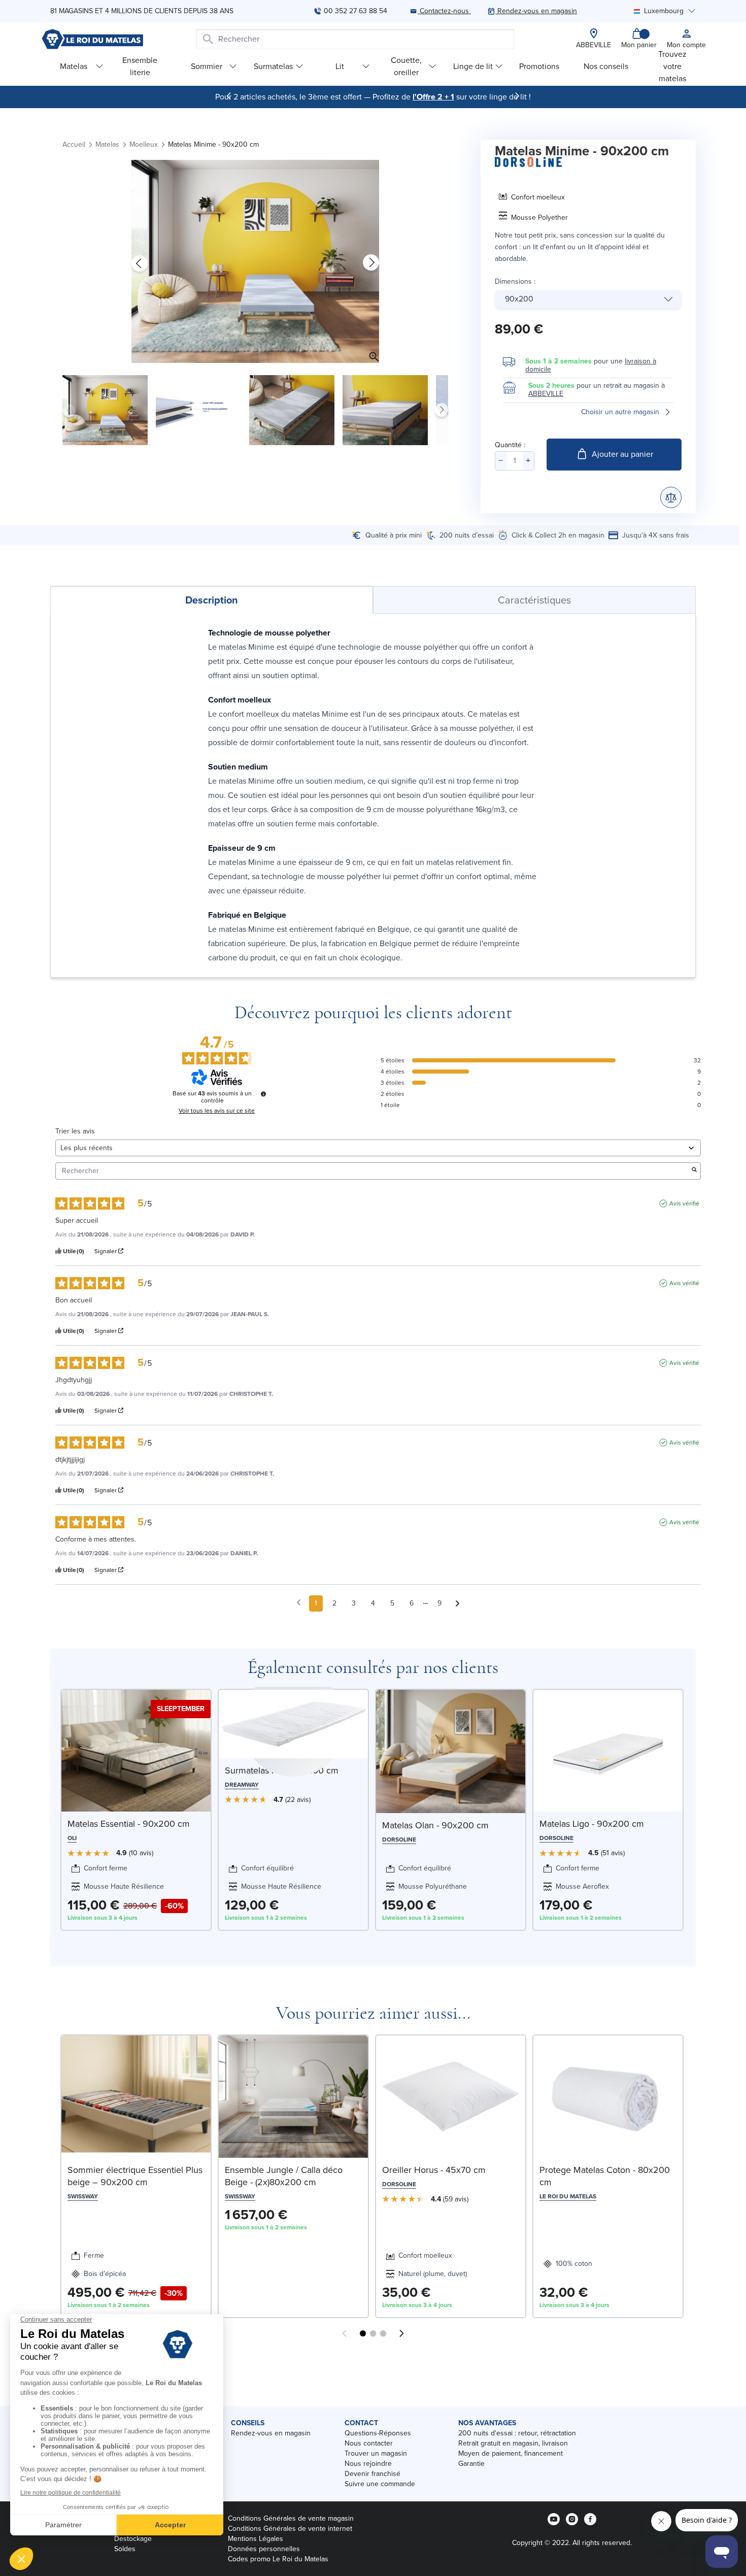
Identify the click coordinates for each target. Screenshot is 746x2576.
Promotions (539, 66)
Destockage (133, 2539)
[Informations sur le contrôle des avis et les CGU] (263, 1094)
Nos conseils (606, 66)
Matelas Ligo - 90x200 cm (592, 1824)
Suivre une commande (380, 2484)
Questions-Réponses (378, 2433)
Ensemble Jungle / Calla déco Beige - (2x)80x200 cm (284, 2176)
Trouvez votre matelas (672, 66)
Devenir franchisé (372, 2474)
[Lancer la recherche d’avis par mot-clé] (694, 1171)
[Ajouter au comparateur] (671, 497)
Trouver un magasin (376, 2453)
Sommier (207, 66)
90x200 (519, 299)
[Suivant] (517, 96)
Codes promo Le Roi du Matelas (278, 2559)
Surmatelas (273, 66)
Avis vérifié (684, 1203)
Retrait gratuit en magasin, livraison (513, 2443)
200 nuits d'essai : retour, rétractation (517, 2433)
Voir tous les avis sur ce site (217, 1111)
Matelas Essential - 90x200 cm (129, 1824)
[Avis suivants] (457, 1604)
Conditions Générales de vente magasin (291, 2518)
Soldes (125, 2549)
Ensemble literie (140, 66)
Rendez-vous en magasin (271, 2433)
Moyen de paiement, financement (511, 2453)
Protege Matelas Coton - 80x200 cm (605, 2176)
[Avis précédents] (299, 1602)
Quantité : (510, 445)
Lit (340, 66)
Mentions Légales (256, 2539)
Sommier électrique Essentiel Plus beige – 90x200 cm (135, 2176)
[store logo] (92, 39)
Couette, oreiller (406, 66)
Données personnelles (264, 2549)
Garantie (471, 2464)
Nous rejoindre (368, 2464)
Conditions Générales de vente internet (290, 2529)
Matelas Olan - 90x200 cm (435, 1825)
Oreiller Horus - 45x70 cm (434, 2170)
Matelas (74, 66)
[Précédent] (229, 96)
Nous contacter (369, 2443)
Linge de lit (473, 66)
